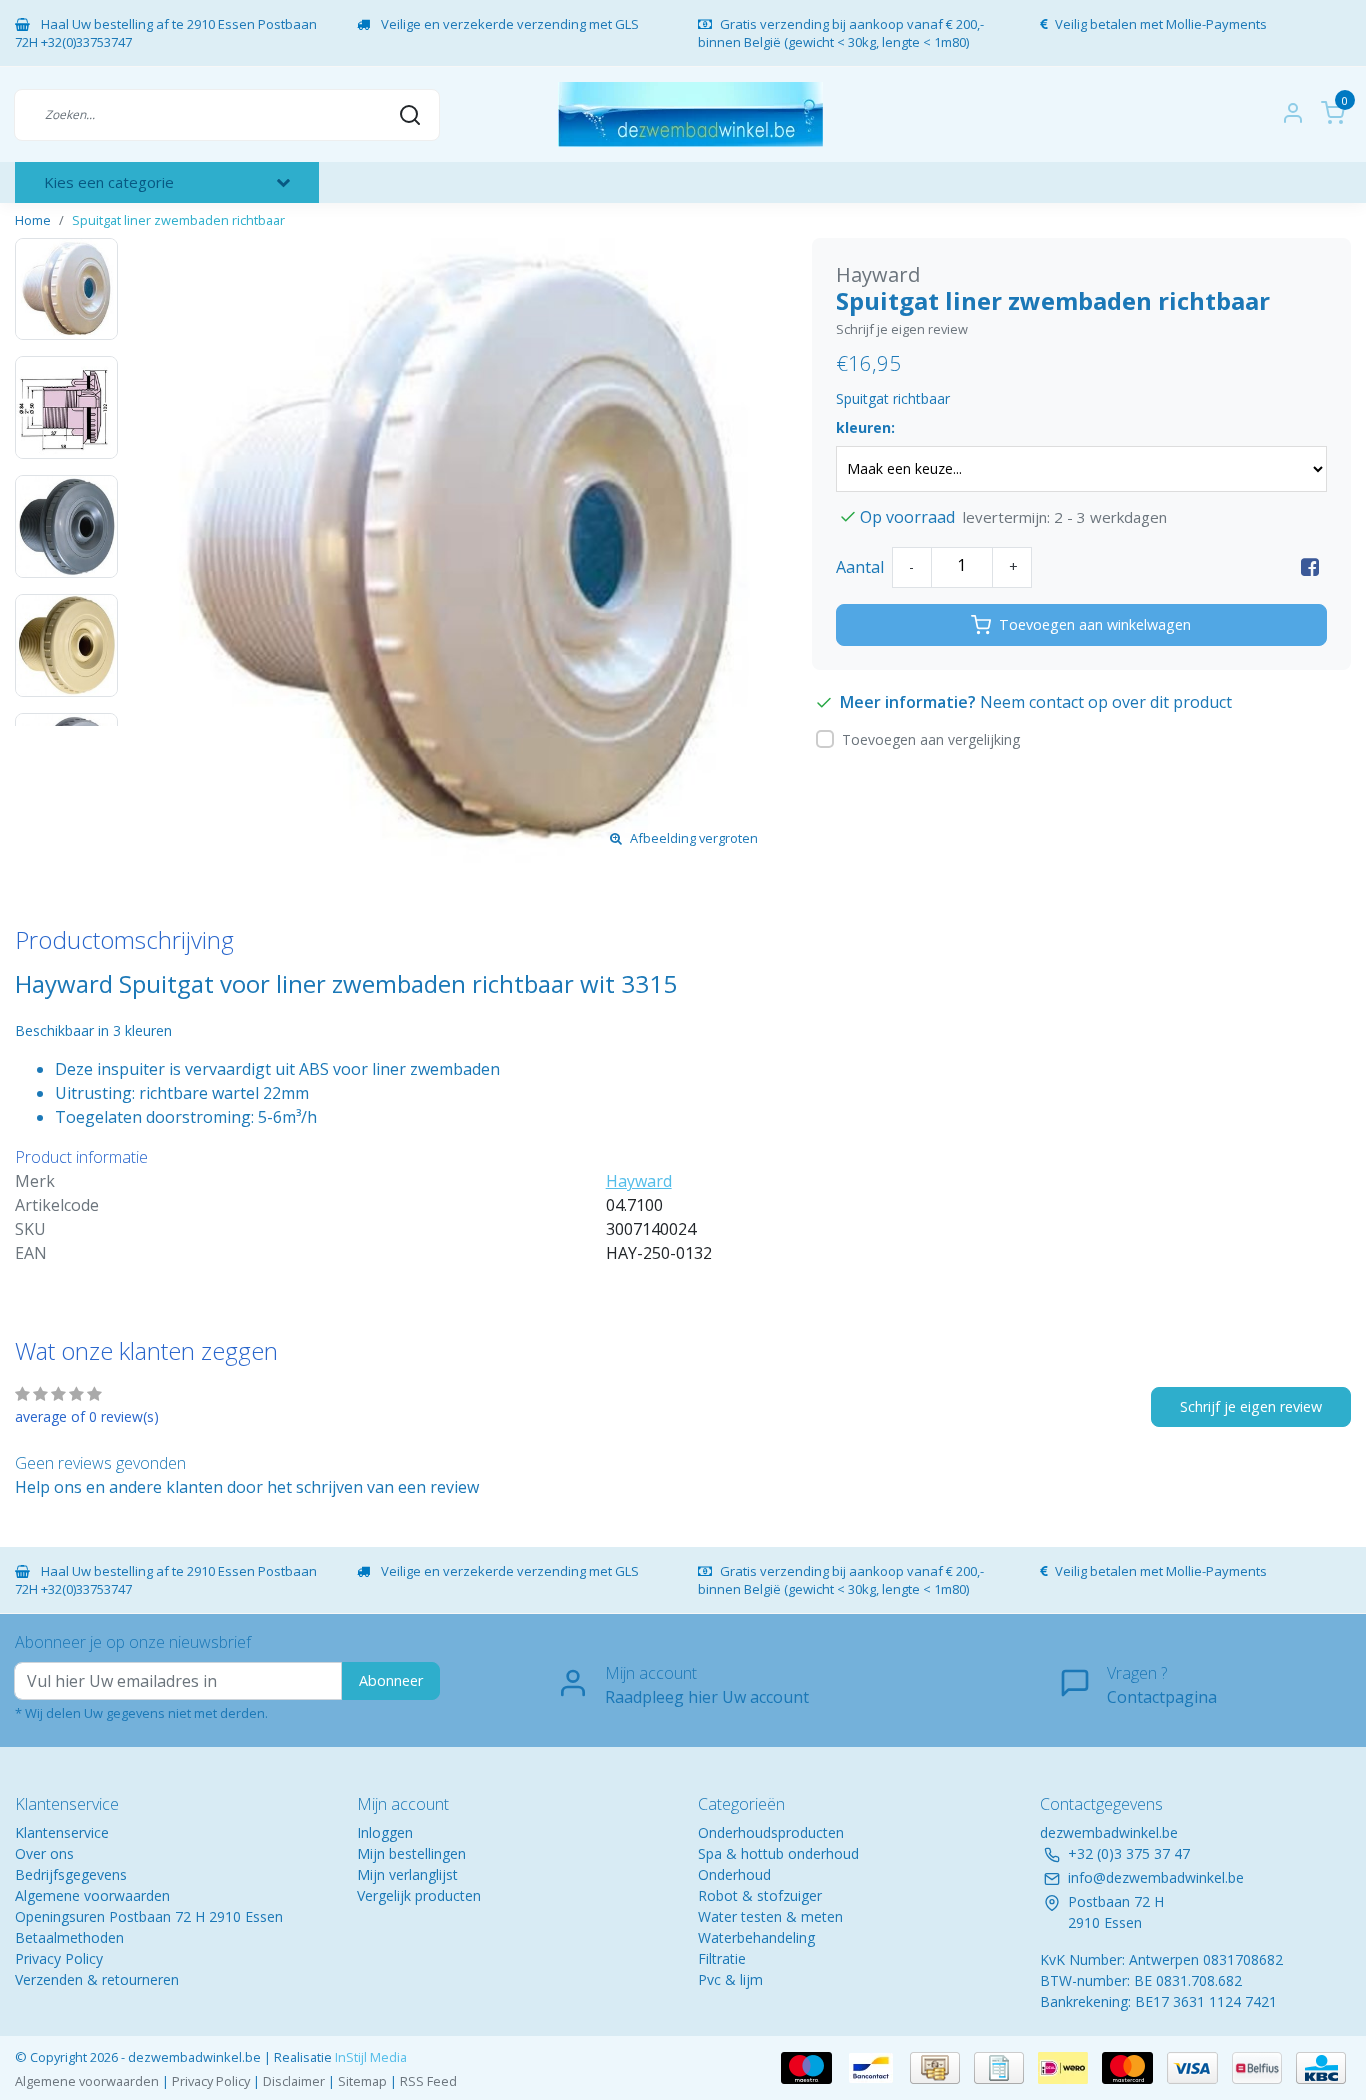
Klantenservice (62, 1832)
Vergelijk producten (419, 1895)
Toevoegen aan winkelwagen (1095, 624)
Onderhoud (734, 1874)
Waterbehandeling (756, 1937)
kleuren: (865, 427)
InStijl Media (369, 2057)
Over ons (44, 1853)
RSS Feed (428, 2081)
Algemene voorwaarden (92, 1895)
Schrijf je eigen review (902, 329)
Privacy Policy (59, 1958)
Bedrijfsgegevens (71, 1874)
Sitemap (362, 2081)
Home (33, 220)
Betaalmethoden (69, 1937)
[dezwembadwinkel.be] (690, 114)
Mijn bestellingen (411, 1853)
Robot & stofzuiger (760, 1895)
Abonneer (391, 1680)
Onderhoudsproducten (771, 1832)
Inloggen (385, 1832)
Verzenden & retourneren (97, 1979)
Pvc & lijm (730, 1979)
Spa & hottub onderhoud (778, 1853)
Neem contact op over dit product (1106, 702)
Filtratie (722, 1958)
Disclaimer (294, 2081)
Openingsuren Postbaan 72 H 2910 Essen (149, 1916)
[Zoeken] (410, 114)
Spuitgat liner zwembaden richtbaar (178, 220)
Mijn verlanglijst (407, 1874)
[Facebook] (1310, 567)
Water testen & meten (770, 1916)
